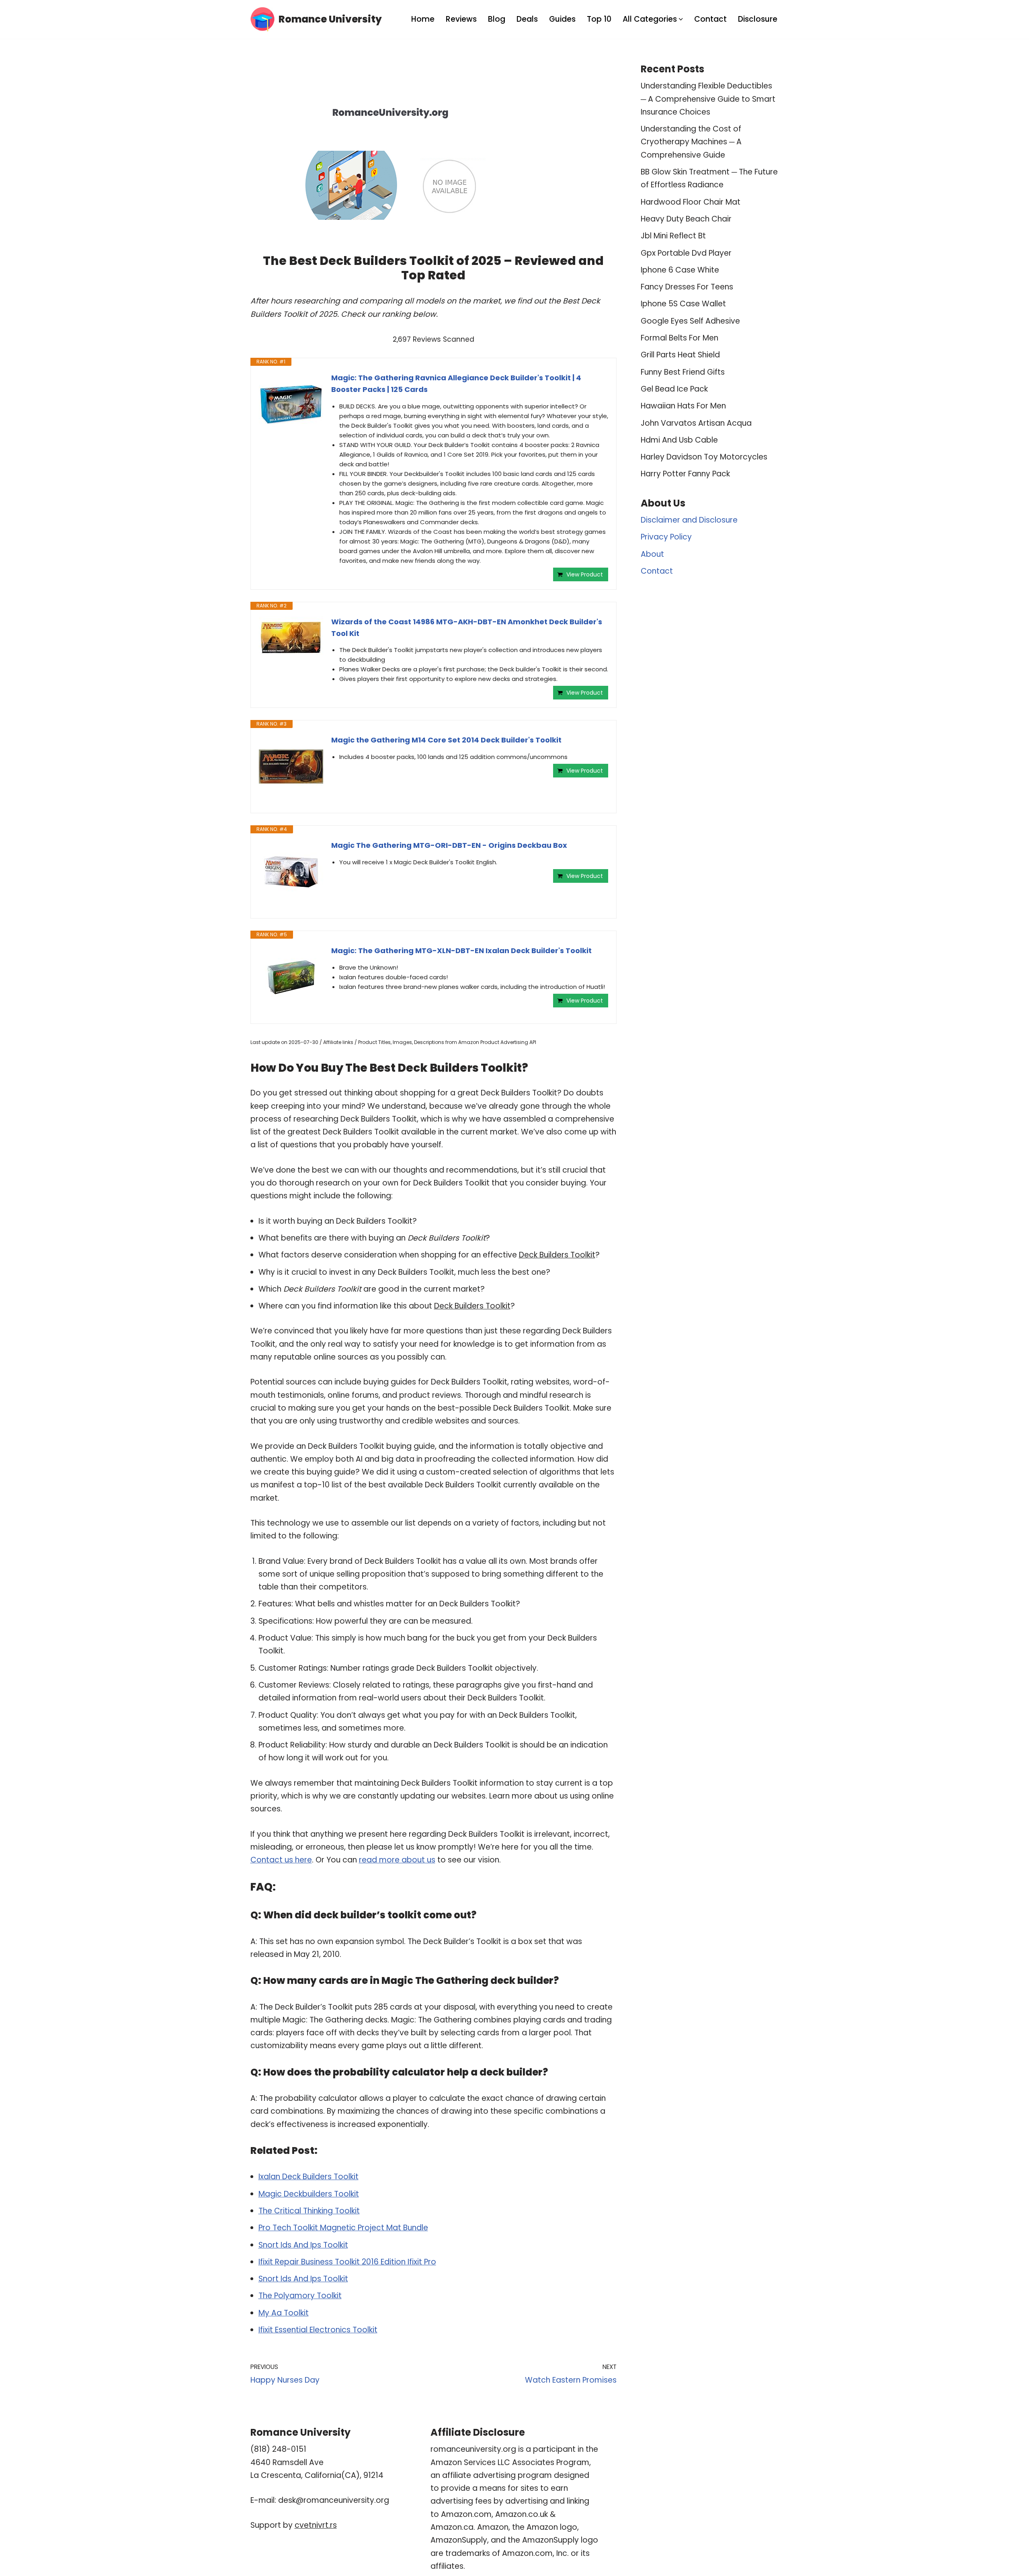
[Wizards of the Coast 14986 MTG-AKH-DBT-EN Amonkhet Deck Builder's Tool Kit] (291, 638)
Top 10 (599, 19)
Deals (527, 19)
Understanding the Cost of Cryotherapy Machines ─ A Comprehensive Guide (691, 142)
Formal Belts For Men (680, 338)
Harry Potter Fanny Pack (685, 474)
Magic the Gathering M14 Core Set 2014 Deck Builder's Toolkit (446, 740)
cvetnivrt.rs (316, 2525)
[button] (681, 19)
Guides (562, 19)
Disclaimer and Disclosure (689, 520)
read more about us (397, 1860)
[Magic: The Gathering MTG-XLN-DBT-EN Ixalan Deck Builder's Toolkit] (291, 977)
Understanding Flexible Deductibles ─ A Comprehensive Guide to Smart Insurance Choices (708, 99)
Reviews (461, 19)
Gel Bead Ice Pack (674, 389)
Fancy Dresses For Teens (687, 287)
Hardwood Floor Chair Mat (691, 202)
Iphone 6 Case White (680, 270)
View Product (585, 574)
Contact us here (281, 1860)
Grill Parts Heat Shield (680, 355)
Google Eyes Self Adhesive (690, 321)
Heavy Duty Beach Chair (686, 219)
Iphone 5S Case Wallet (683, 304)
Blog (497, 19)
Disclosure (758, 19)
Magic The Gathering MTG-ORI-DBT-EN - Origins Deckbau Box (449, 845)
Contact (710, 19)
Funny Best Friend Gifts (683, 372)
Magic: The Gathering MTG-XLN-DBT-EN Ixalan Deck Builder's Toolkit (461, 951)
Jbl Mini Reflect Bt (673, 236)
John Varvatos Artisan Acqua (696, 423)
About (652, 554)
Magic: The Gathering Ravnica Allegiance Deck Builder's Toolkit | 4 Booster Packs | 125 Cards (456, 384)
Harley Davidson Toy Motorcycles (704, 457)
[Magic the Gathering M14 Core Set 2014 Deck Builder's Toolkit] (291, 767)
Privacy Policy (666, 537)
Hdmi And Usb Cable (679, 440)
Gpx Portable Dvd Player (686, 253)
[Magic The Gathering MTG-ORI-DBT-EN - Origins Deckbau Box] (291, 872)
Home (423, 19)
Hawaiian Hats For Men (683, 406)
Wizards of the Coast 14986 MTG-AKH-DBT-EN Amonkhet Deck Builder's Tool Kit (467, 628)
